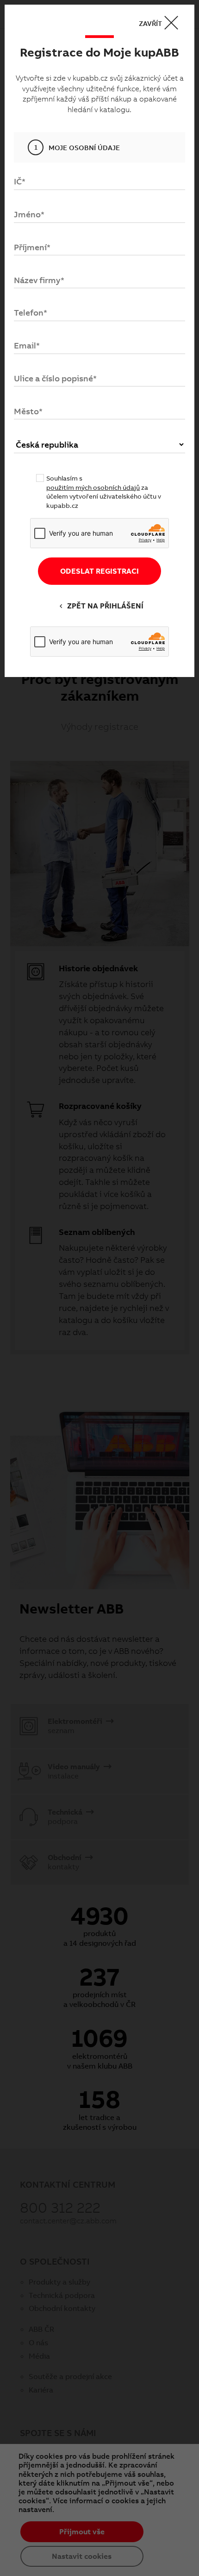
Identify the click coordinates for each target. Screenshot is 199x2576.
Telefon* (31, 313)
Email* (27, 345)
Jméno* (29, 214)
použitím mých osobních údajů (93, 487)
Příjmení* (32, 247)
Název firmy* (39, 280)
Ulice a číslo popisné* (55, 378)
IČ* (20, 181)
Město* (28, 411)
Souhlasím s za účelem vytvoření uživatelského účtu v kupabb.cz (104, 492)
